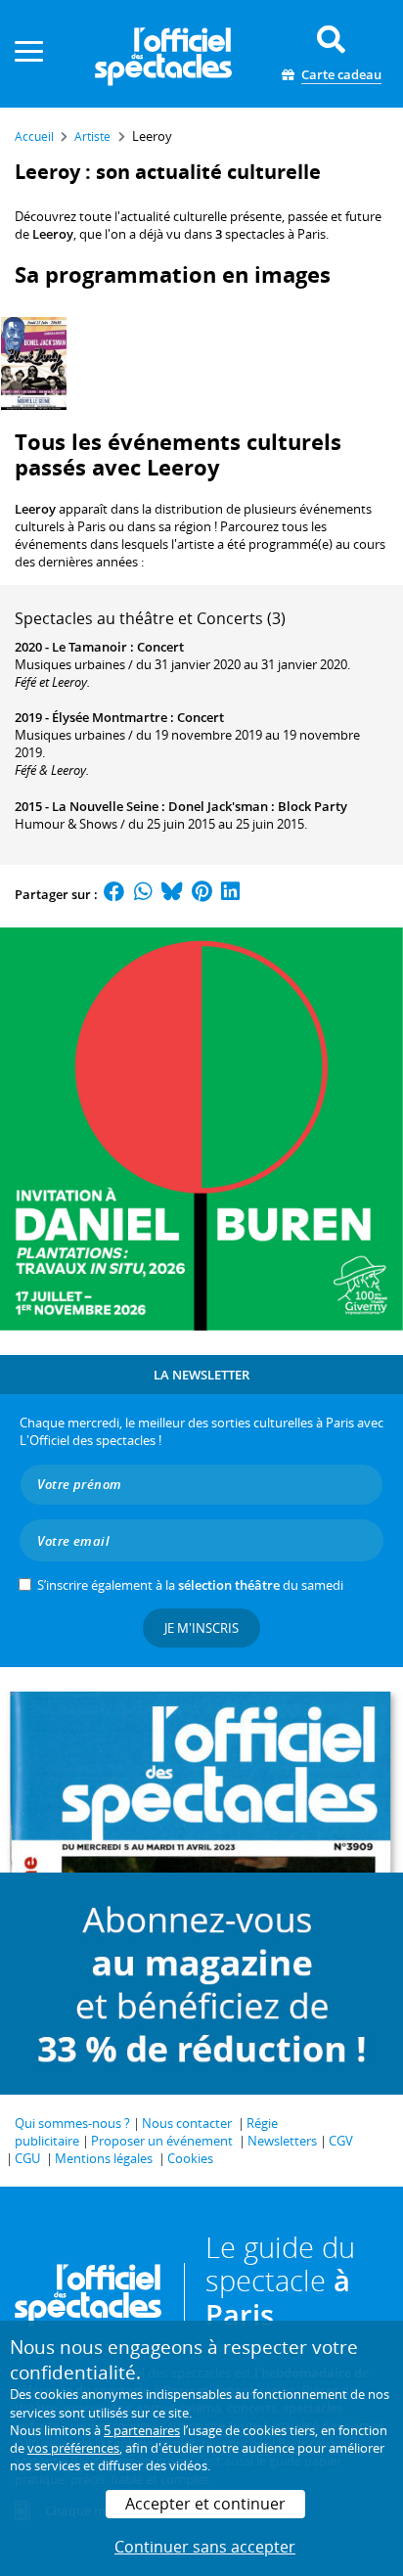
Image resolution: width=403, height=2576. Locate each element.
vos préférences (73, 2448)
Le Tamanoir (90, 647)
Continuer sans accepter (205, 2547)
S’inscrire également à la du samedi (190, 1585)
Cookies (190, 2158)
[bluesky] (172, 894)
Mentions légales (104, 2158)
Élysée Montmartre (110, 717)
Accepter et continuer (205, 2504)
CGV (341, 2141)
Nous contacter (187, 2123)
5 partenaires (142, 2430)
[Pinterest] (202, 894)
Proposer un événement (162, 2141)
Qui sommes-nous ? (72, 2123)
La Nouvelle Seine (105, 806)
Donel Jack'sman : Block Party (258, 806)
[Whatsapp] (143, 894)
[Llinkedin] (230, 894)
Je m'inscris (201, 1628)
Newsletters (282, 2141)
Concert (160, 647)
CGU (27, 2158)
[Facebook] (114, 894)
